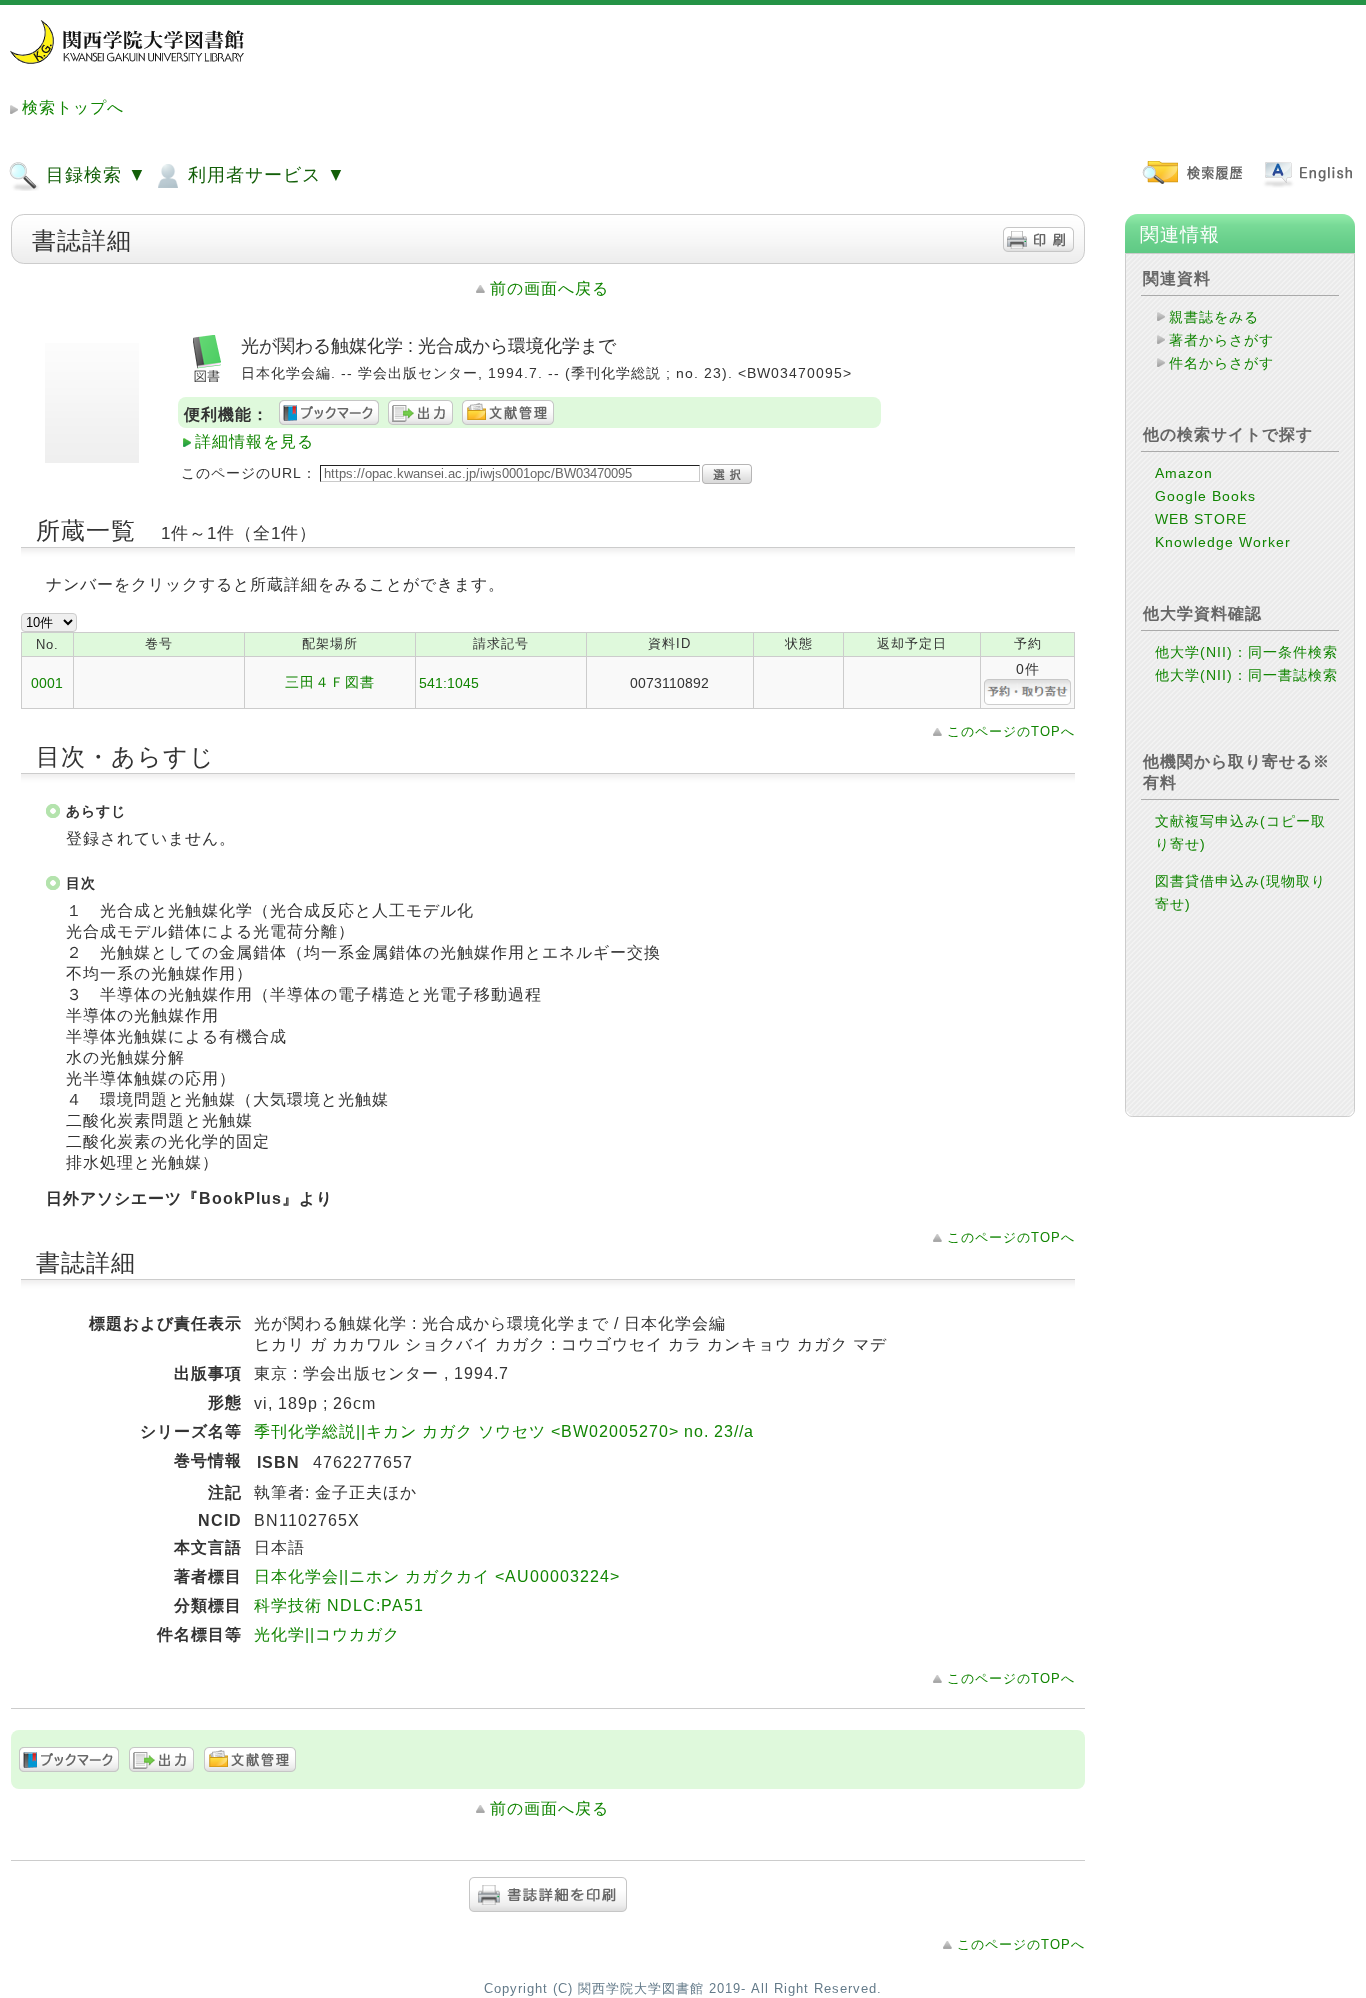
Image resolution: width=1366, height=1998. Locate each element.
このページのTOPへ (1011, 731)
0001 (47, 683)
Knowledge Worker (1223, 542)
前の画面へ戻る (549, 288)
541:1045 (449, 683)
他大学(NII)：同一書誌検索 (1246, 675)
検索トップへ (73, 107)
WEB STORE (1201, 519)
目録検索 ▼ (93, 175)
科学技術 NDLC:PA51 (339, 1605)
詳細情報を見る (254, 441)
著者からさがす (1221, 340)
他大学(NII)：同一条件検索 (1246, 652)
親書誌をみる (1214, 317)
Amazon (1184, 473)
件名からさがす (1221, 363)
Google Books (1205, 496)
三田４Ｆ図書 (330, 682)
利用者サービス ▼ (264, 175)
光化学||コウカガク (327, 1634)
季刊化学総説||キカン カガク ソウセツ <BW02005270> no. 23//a (504, 1431)
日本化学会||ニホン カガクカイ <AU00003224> (437, 1576)
